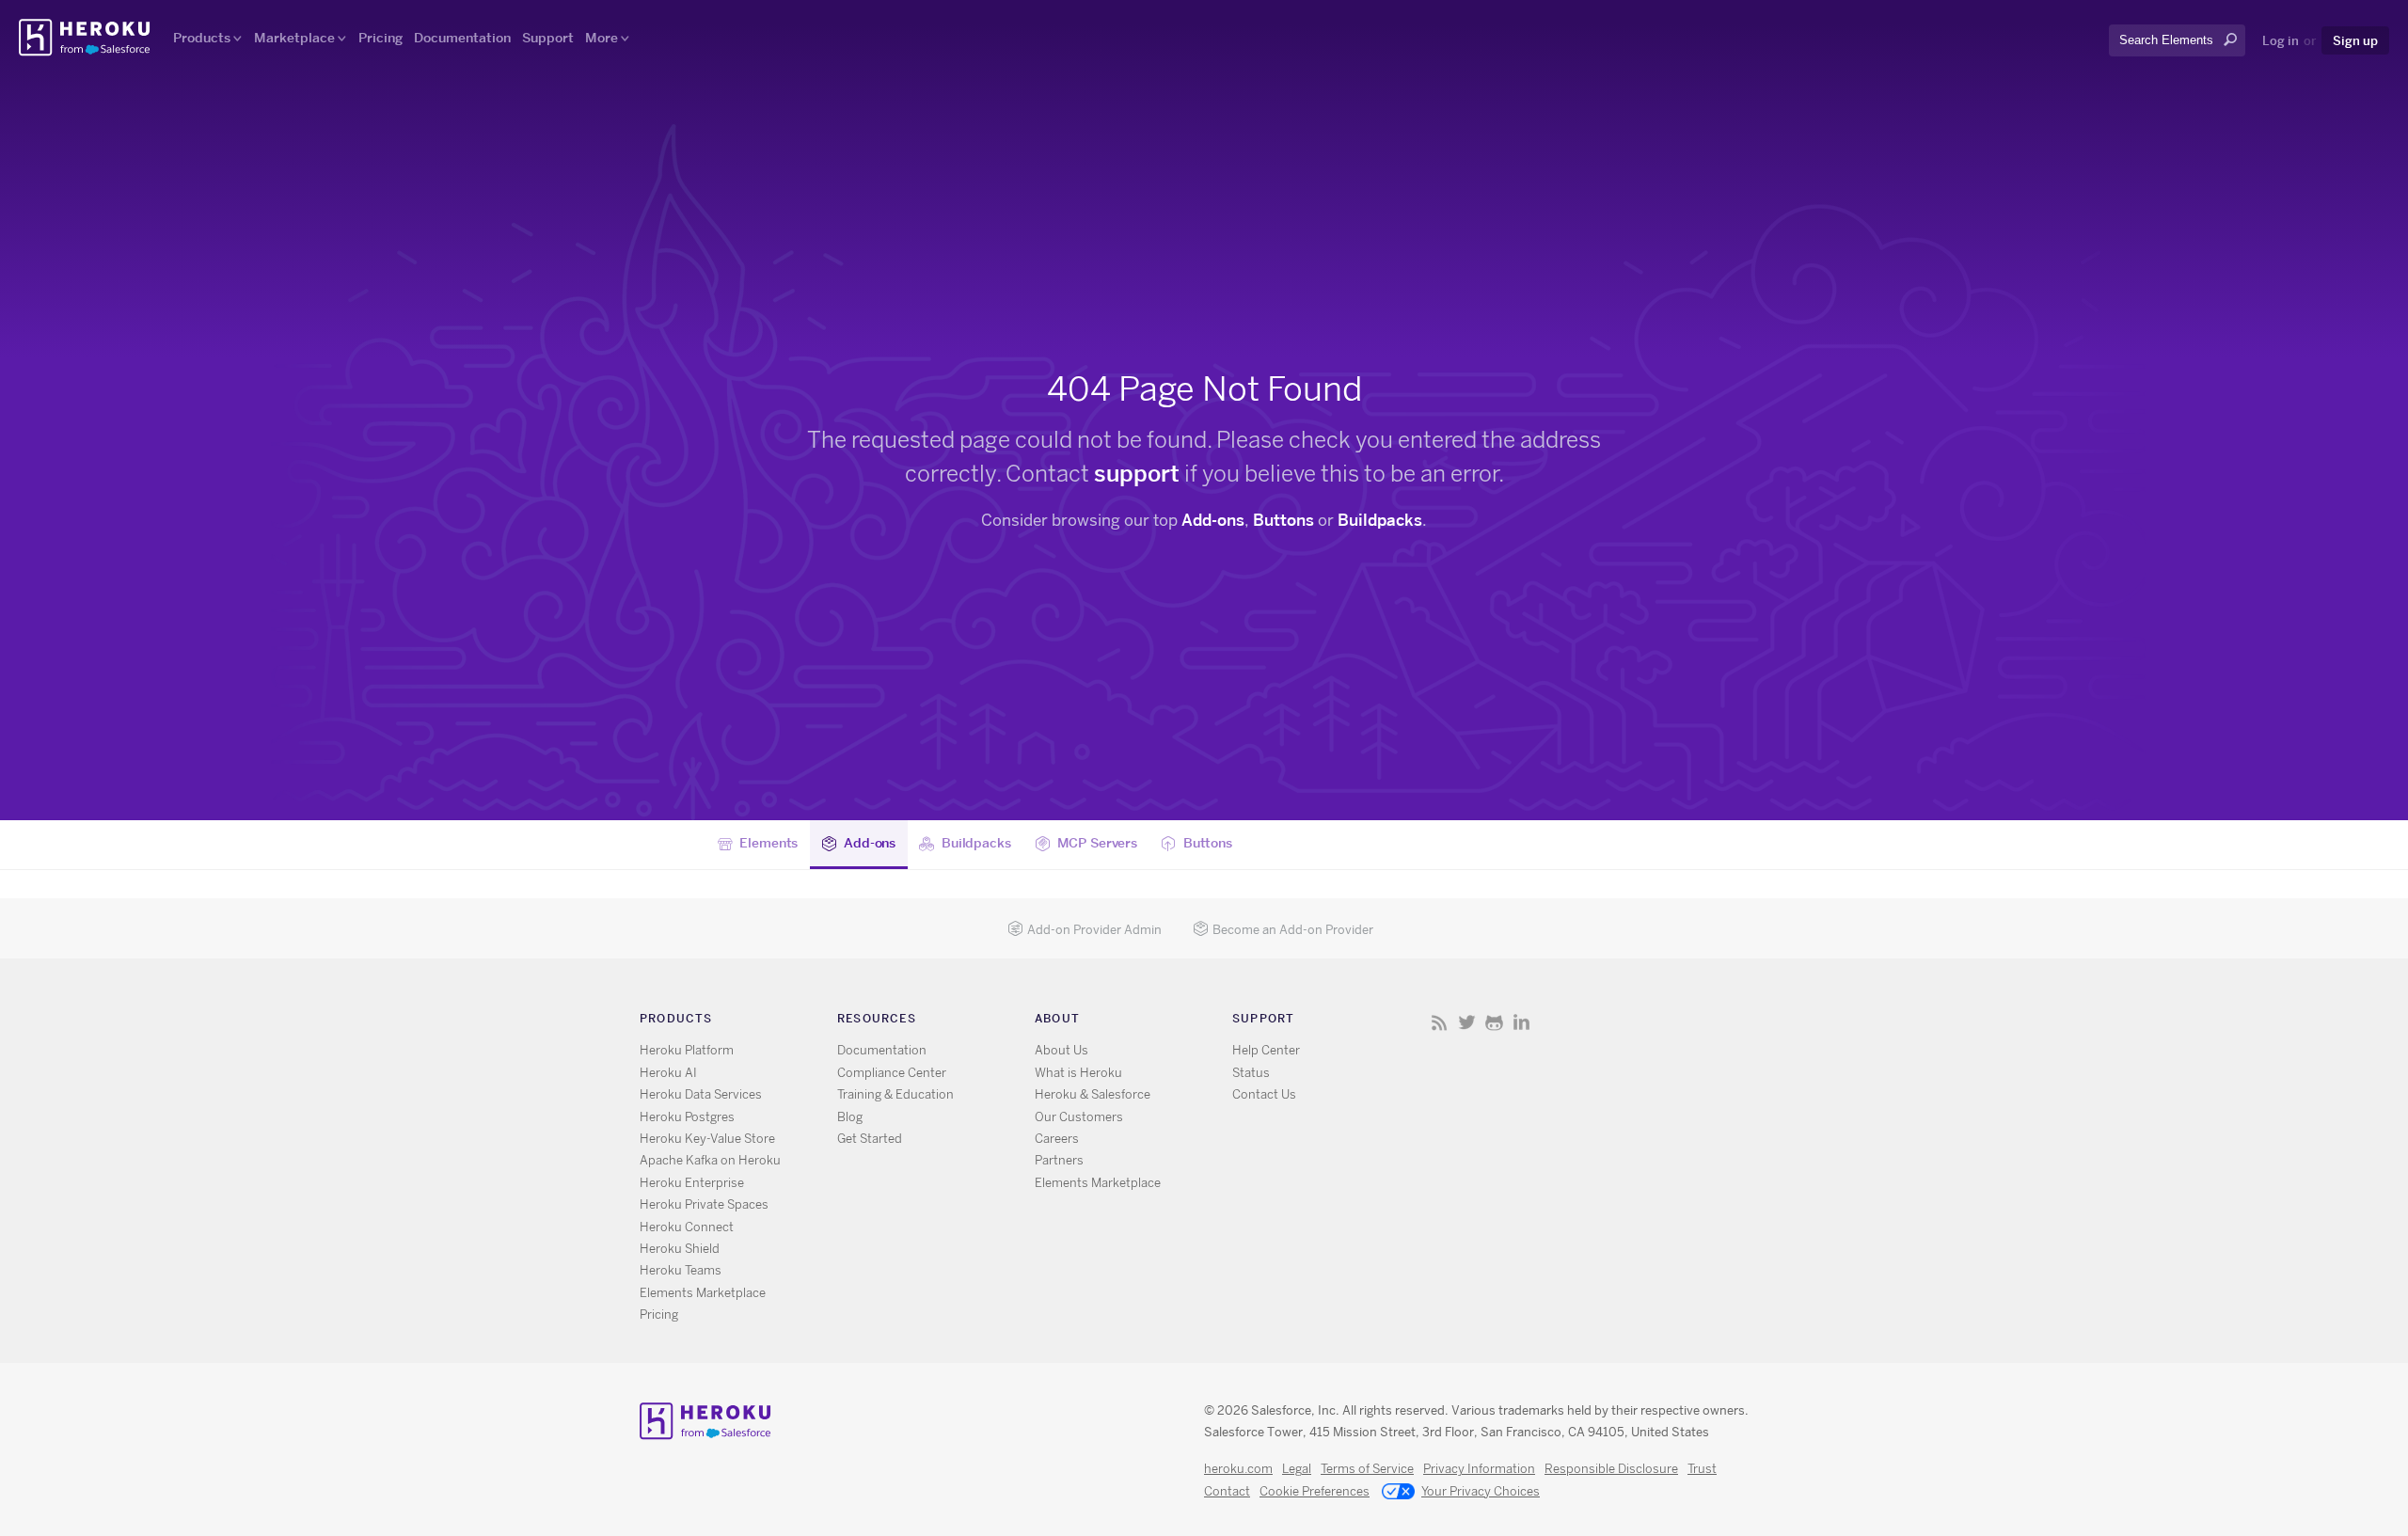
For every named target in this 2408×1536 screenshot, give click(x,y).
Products (202, 38)
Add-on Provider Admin (1094, 930)
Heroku (86, 38)
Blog (850, 1117)
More (602, 38)
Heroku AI (668, 1073)
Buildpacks (1380, 520)
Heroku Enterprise (692, 1183)
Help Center (1266, 1050)
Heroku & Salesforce (1093, 1094)
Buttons (1283, 520)
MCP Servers (1097, 842)
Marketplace (294, 38)
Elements (768, 842)
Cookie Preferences (1315, 1491)
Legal (1297, 1469)
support (1137, 474)
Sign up (2355, 40)
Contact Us (1264, 1094)
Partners (1059, 1160)
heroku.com (1238, 1469)
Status (1251, 1073)
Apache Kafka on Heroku (710, 1160)
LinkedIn (1521, 1022)
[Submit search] (2115, 57)
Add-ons (1213, 520)
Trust (1702, 1469)
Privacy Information (1479, 1469)
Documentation (462, 38)
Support (548, 38)
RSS (1440, 1022)
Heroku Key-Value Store (707, 1139)
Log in (2281, 40)
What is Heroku (1078, 1073)
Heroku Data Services (701, 1094)
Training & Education (895, 1094)
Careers (1057, 1139)
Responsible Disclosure (1611, 1469)
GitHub (1494, 1022)
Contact (1227, 1491)
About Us (1061, 1050)
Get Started (870, 1139)
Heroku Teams (681, 1270)
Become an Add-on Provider (1293, 930)
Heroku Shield (680, 1249)
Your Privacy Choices (1481, 1491)
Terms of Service (1367, 1469)
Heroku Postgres (687, 1117)
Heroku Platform (687, 1050)
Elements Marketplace (703, 1293)
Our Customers (1079, 1117)
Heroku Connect (687, 1227)
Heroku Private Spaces (704, 1204)
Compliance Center (892, 1073)
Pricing (380, 38)
